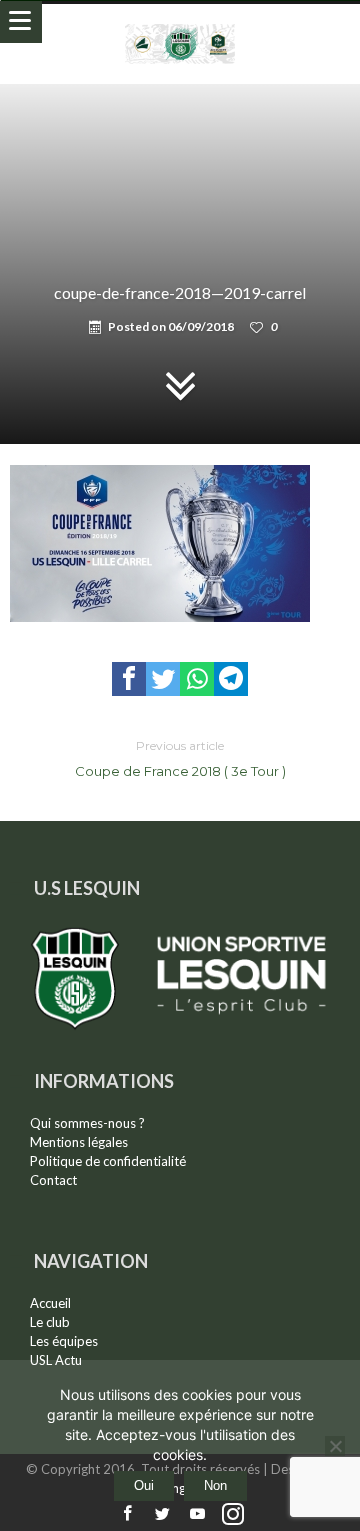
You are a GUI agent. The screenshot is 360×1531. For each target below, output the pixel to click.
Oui (144, 1485)
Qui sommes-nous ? (87, 1123)
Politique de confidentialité (108, 1161)
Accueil (50, 1303)
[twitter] (163, 679)
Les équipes (64, 1341)
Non (215, 1485)
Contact (53, 1180)
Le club (50, 1322)
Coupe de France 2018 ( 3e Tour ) (180, 758)
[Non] (335, 1446)
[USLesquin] (180, 23)
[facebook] (129, 679)
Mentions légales (79, 1142)
